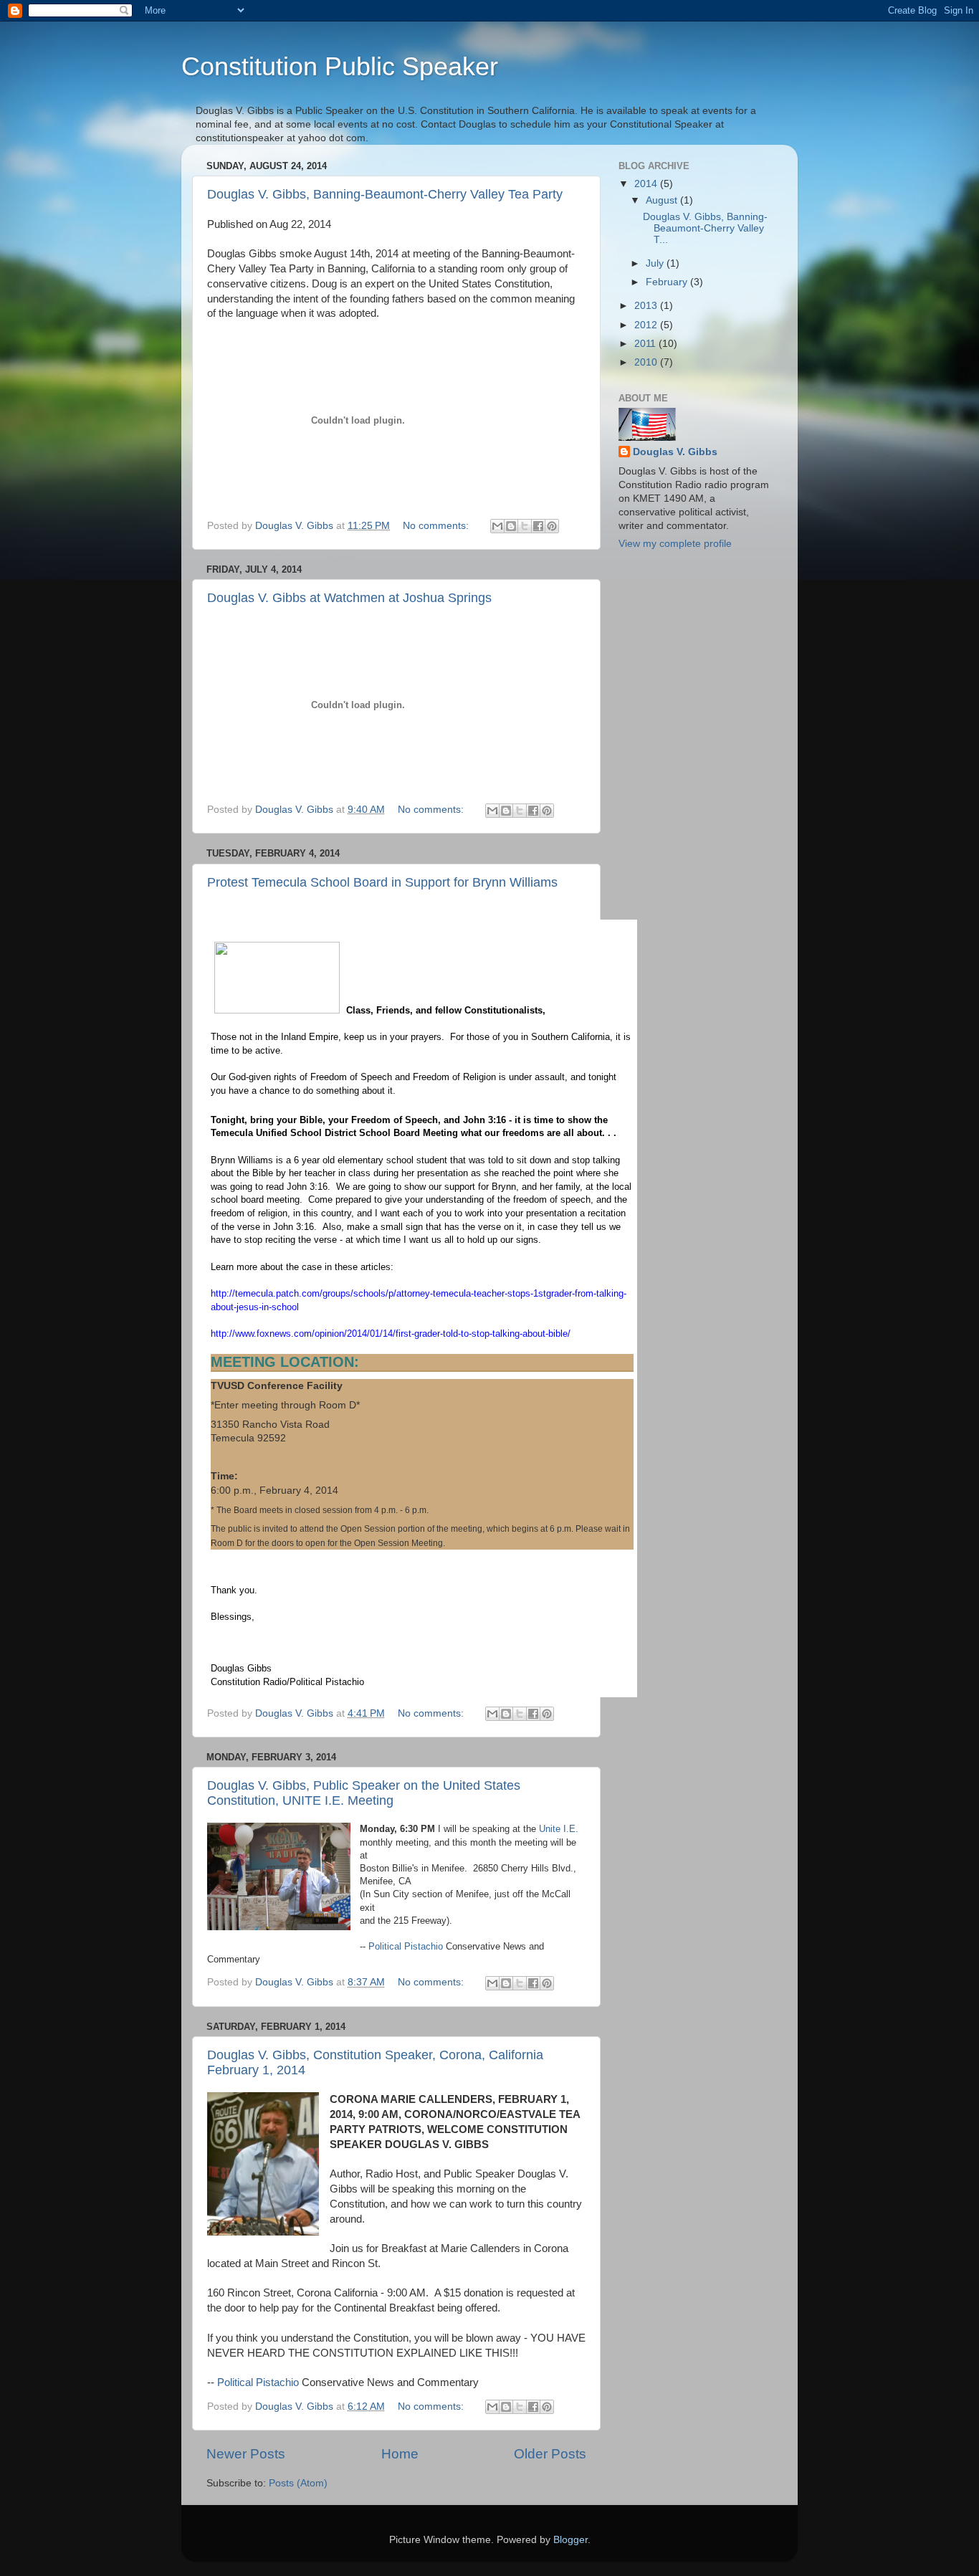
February (668, 282)
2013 (647, 306)
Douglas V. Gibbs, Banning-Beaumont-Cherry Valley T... (705, 228)
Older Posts (550, 2454)
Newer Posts (246, 2454)
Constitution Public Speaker (340, 66)
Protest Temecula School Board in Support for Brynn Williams (382, 882)
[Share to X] (525, 526)
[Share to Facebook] (538, 526)
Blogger (570, 2540)
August (663, 200)
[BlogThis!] (511, 526)
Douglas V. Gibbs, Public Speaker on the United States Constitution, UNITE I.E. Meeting (364, 1793)
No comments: (437, 526)
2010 (647, 362)
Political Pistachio (406, 1946)
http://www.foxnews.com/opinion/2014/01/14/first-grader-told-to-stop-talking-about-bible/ (391, 1334)
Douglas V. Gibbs (675, 452)
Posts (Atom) (298, 2483)
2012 (647, 325)
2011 (646, 344)
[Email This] (497, 526)
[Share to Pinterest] (552, 526)
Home (400, 2454)
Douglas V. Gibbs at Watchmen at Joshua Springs (349, 598)
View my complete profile (675, 544)
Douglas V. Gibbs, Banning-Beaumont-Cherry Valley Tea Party (385, 194)
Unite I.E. (559, 1829)
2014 (647, 184)
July (656, 263)
